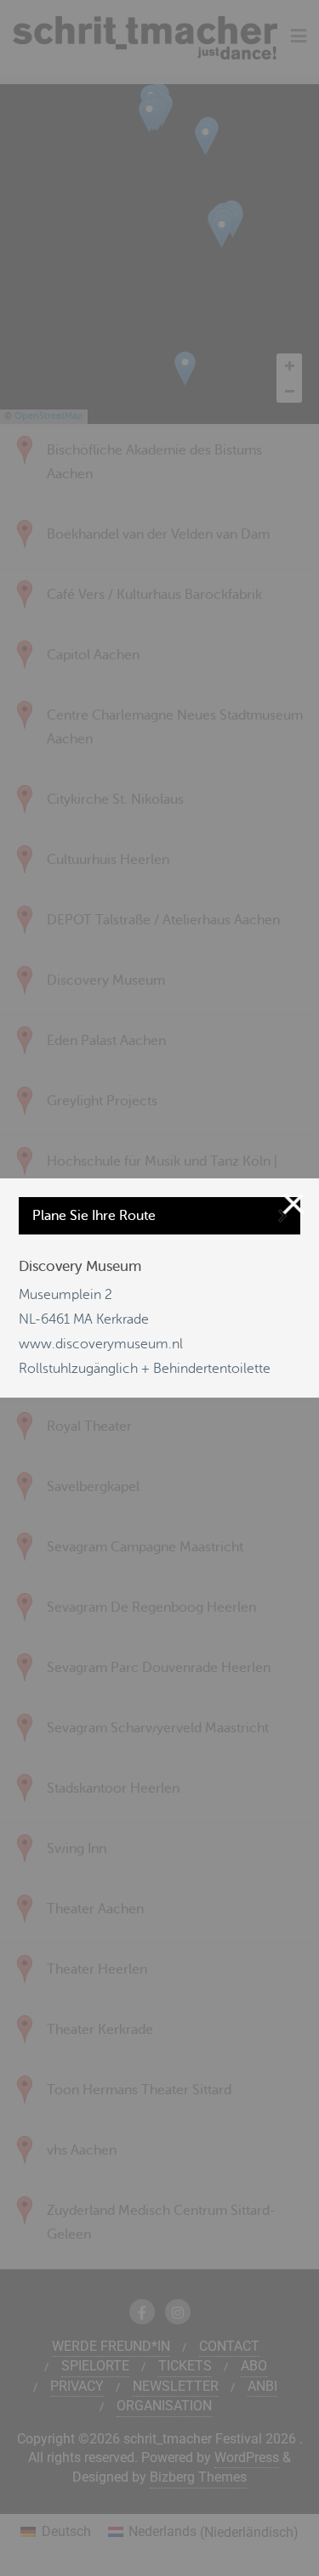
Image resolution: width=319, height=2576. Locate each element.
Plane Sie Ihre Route (94, 1216)
